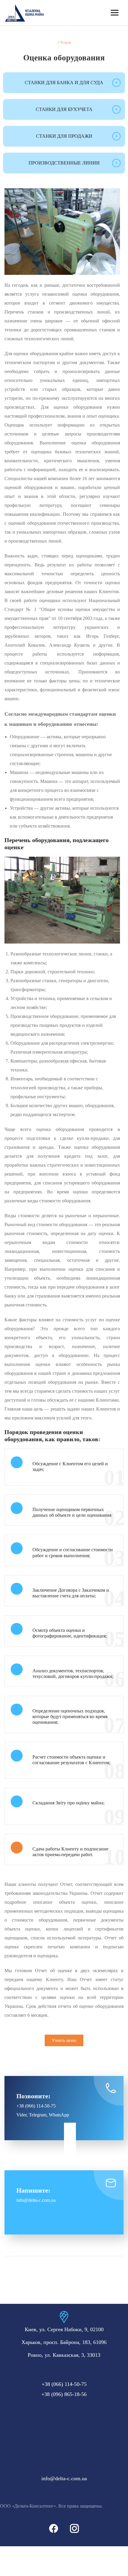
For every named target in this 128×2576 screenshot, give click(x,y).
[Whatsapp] (70, 2152)
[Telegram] (70, 2141)
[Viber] (70, 2129)
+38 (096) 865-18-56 (64, 2394)
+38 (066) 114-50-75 (36, 2106)
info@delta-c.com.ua (64, 2478)
